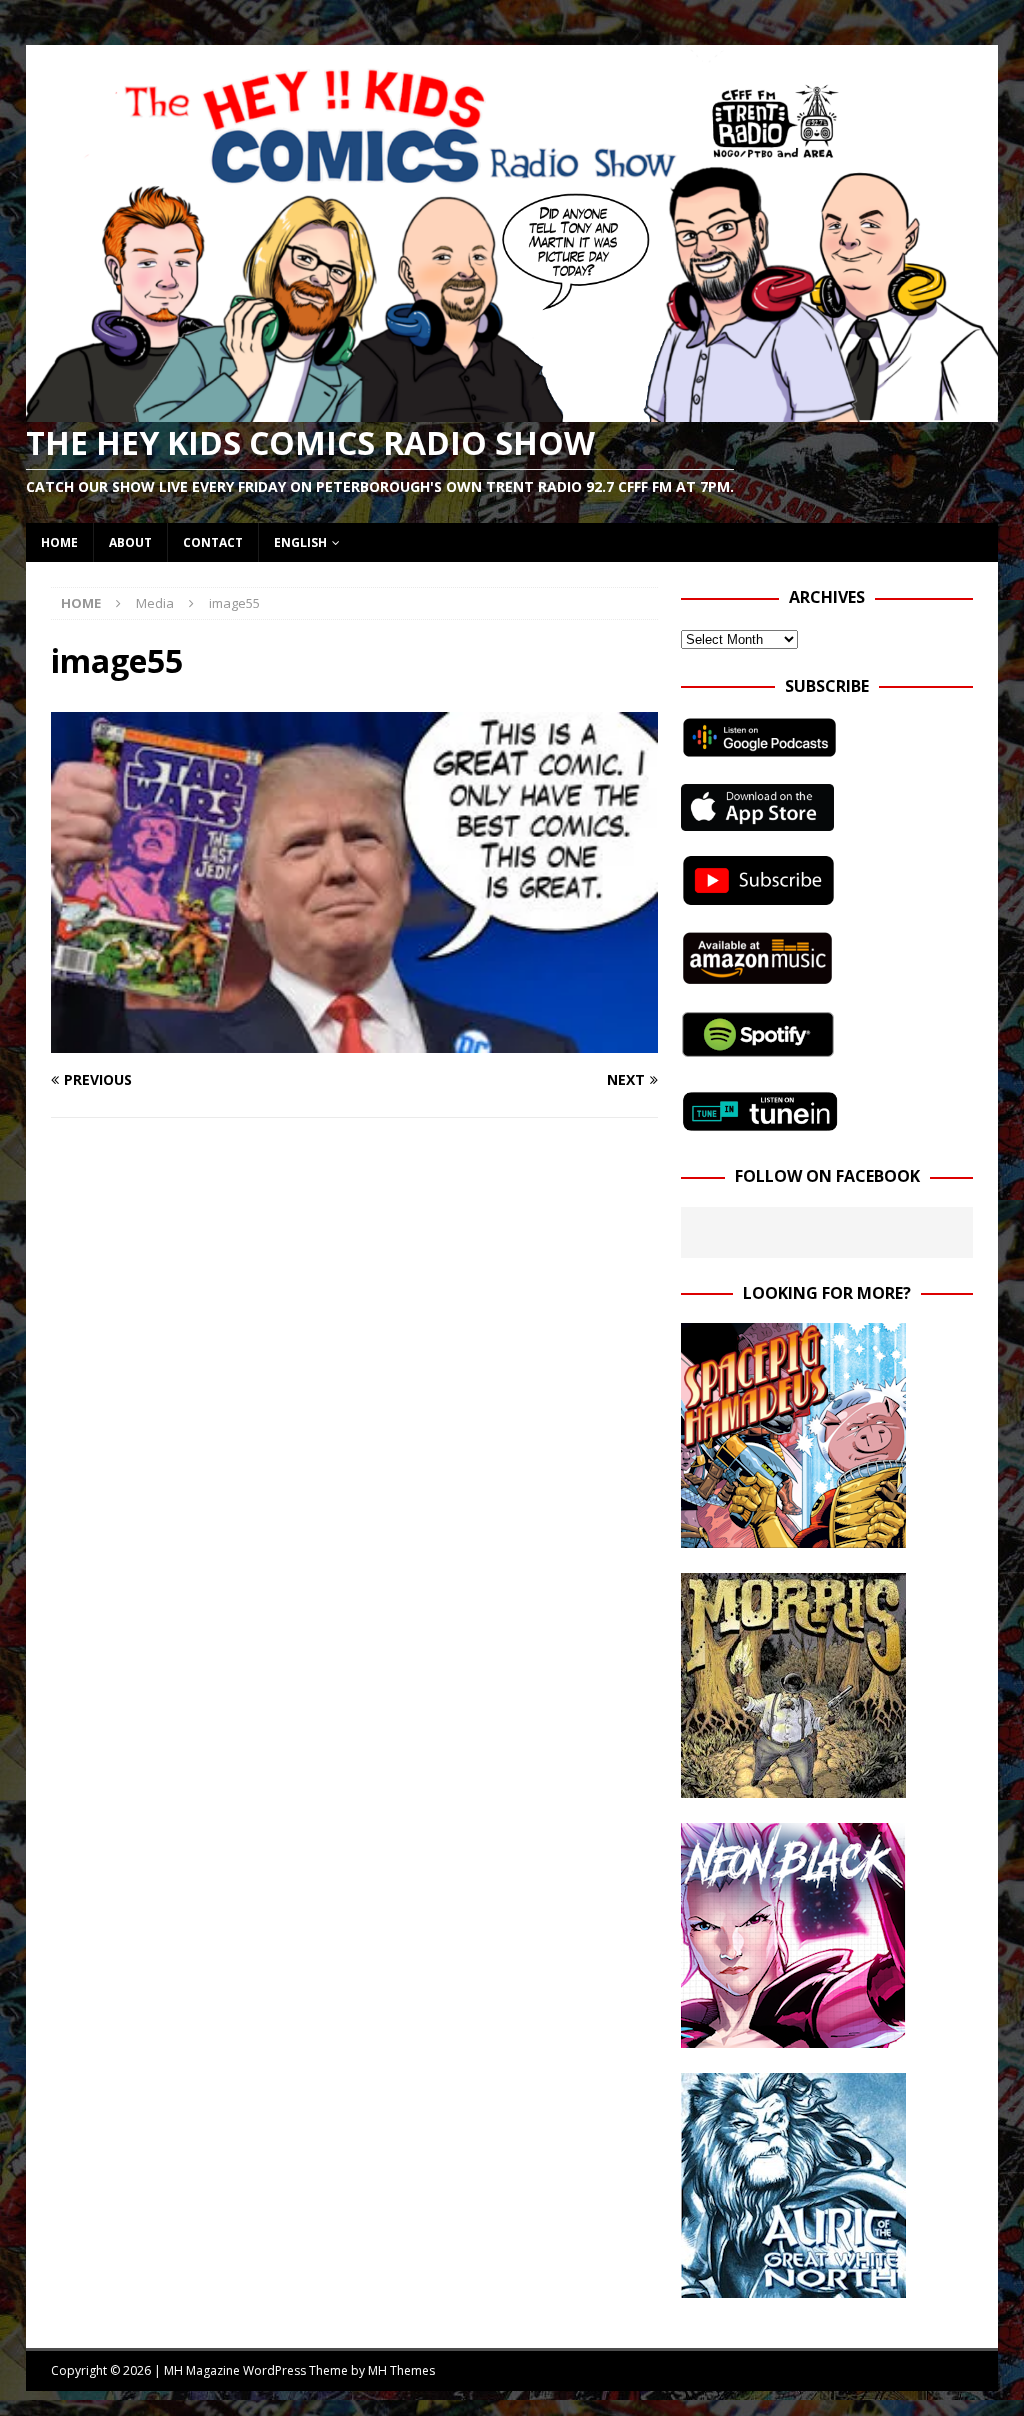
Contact (213, 542)
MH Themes (401, 2370)
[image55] (354, 1040)
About (130, 542)
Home (59, 542)
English (300, 542)
